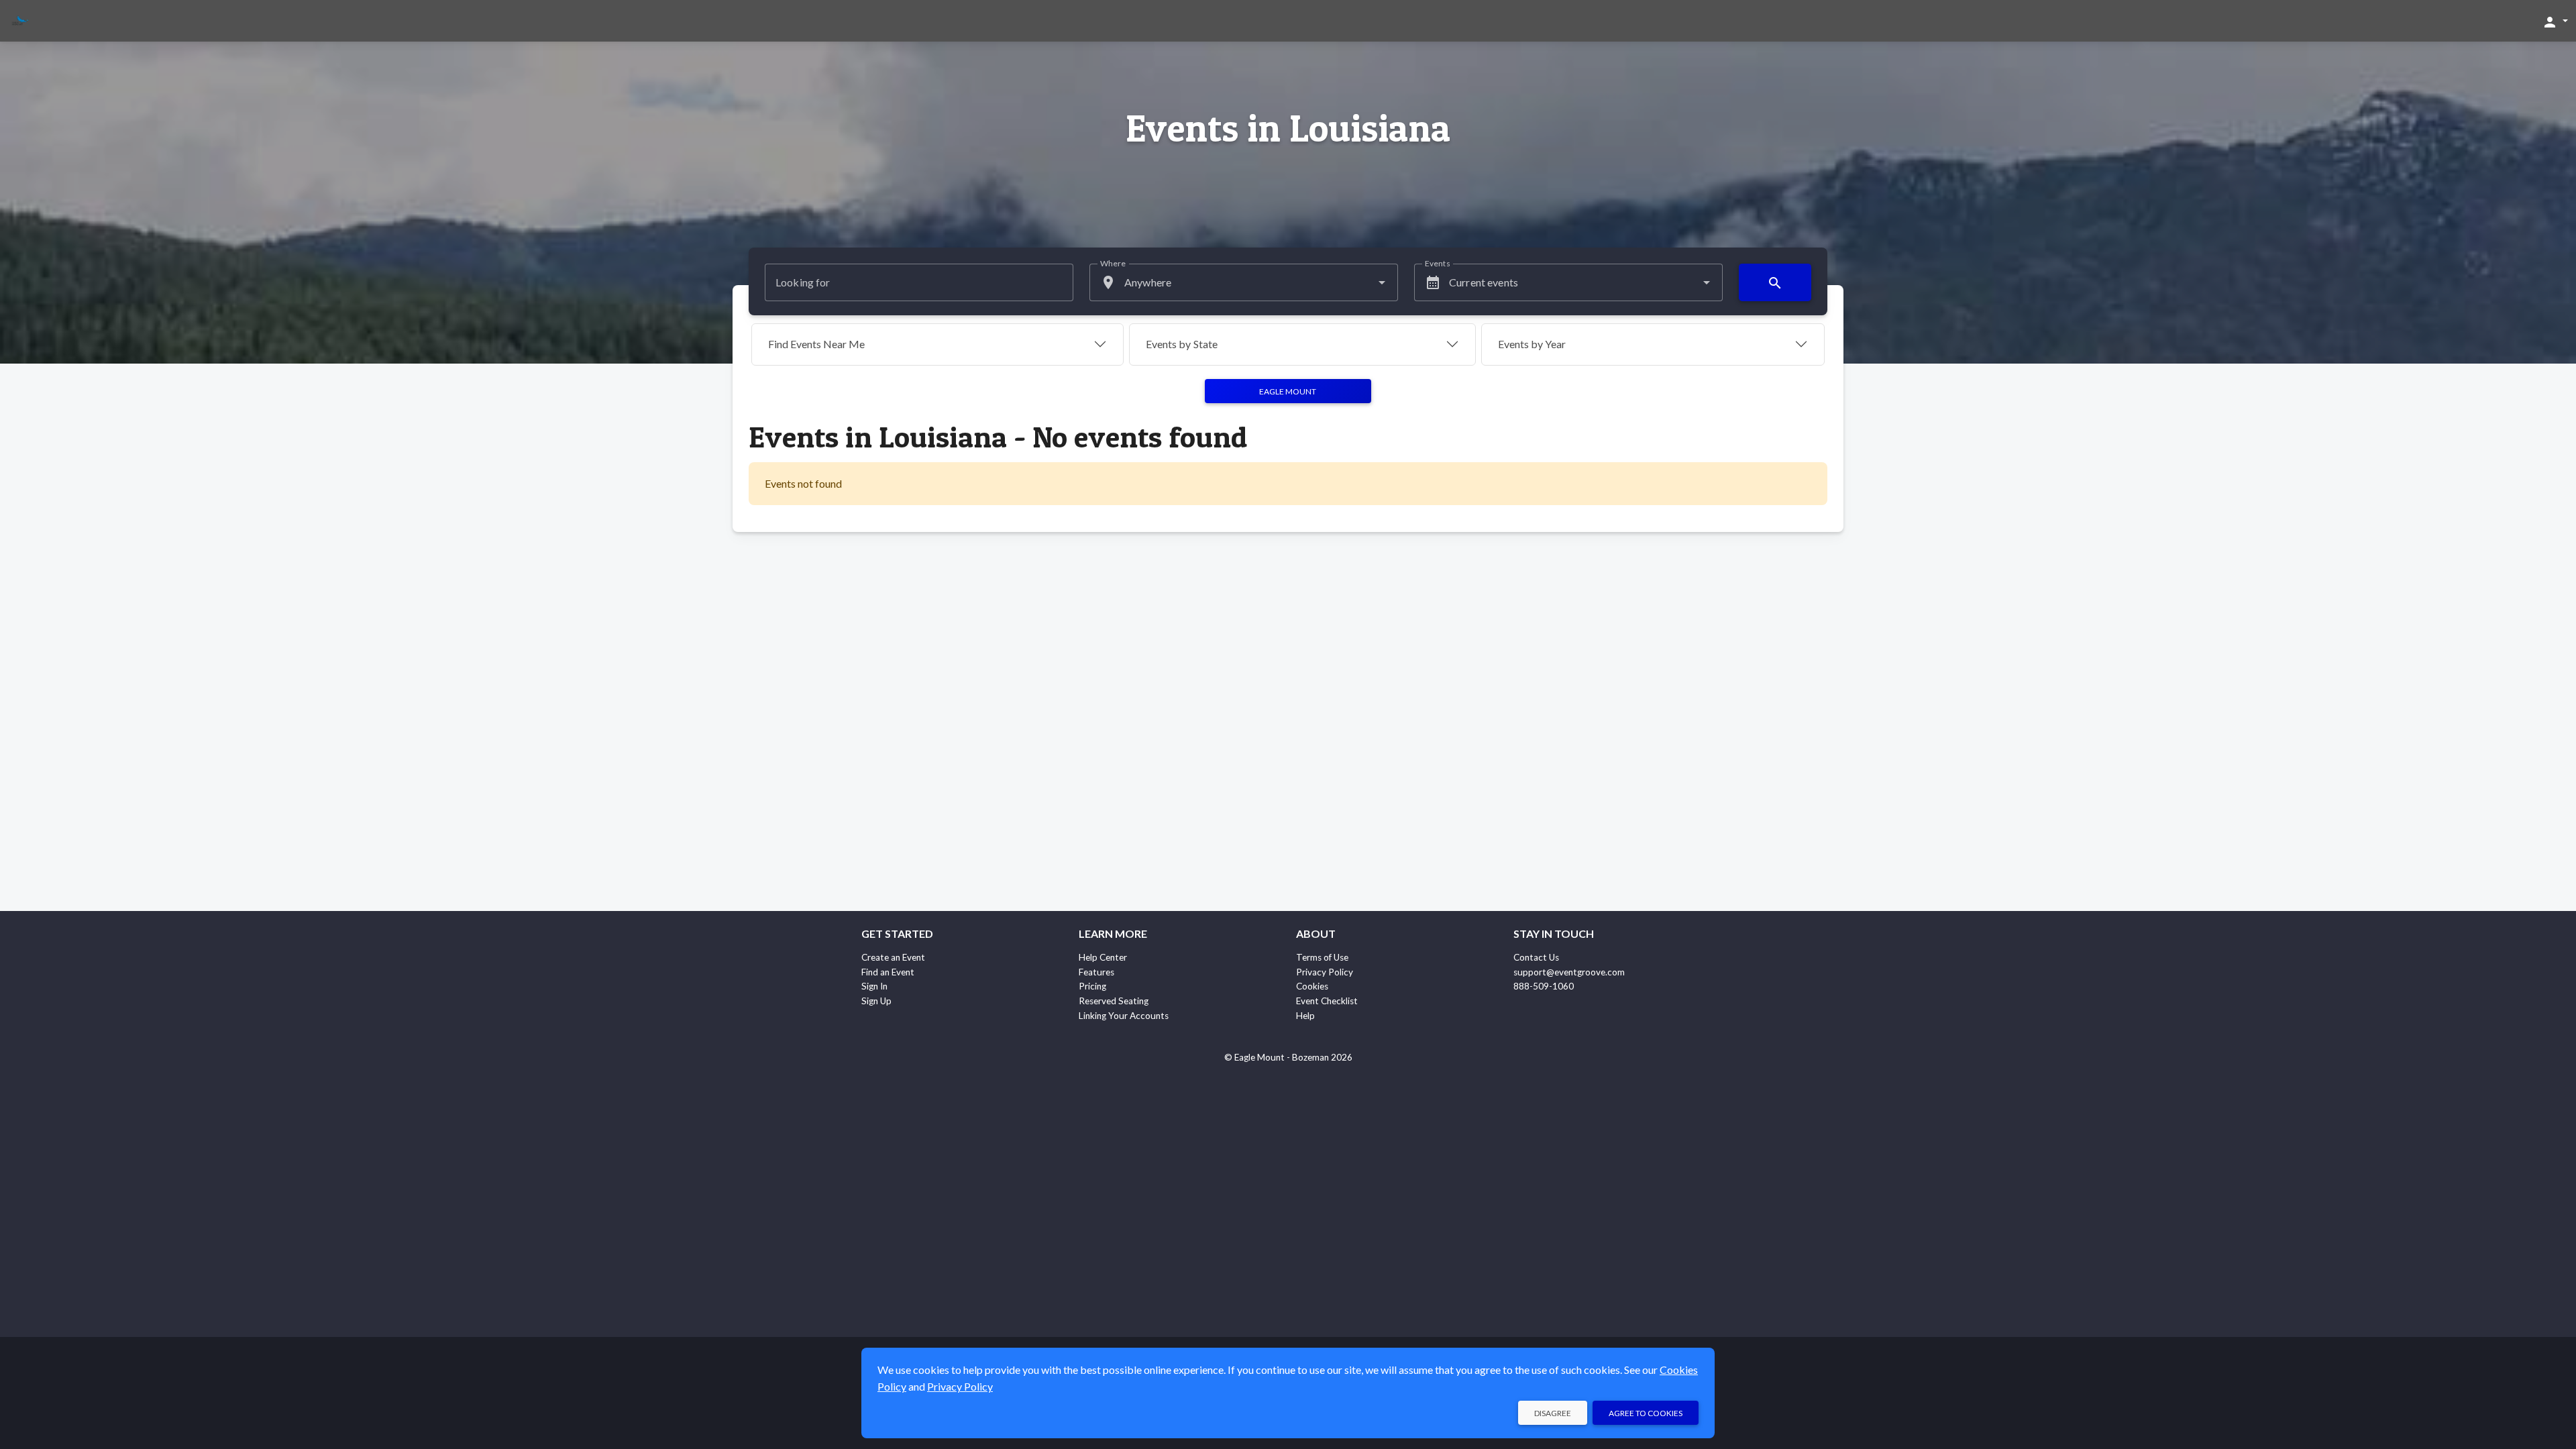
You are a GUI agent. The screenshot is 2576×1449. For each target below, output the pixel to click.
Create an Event (893, 957)
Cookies (1312, 986)
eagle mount (1288, 391)
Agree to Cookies (1646, 1413)
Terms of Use (1322, 957)
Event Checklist (1327, 1001)
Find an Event (888, 972)
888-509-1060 (1544, 986)
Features (1096, 972)
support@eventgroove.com (1569, 972)
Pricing (1092, 986)
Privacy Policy (1325, 972)
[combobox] (1244, 282)
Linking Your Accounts (1124, 1016)
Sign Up (876, 1001)
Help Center (1103, 957)
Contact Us (1536, 957)
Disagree (1553, 1413)
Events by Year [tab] (1532, 344)
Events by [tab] (1182, 344)
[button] (2555, 21)
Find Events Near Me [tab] (816, 344)
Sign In (874, 986)
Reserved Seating (1114, 1001)
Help (1305, 1016)
